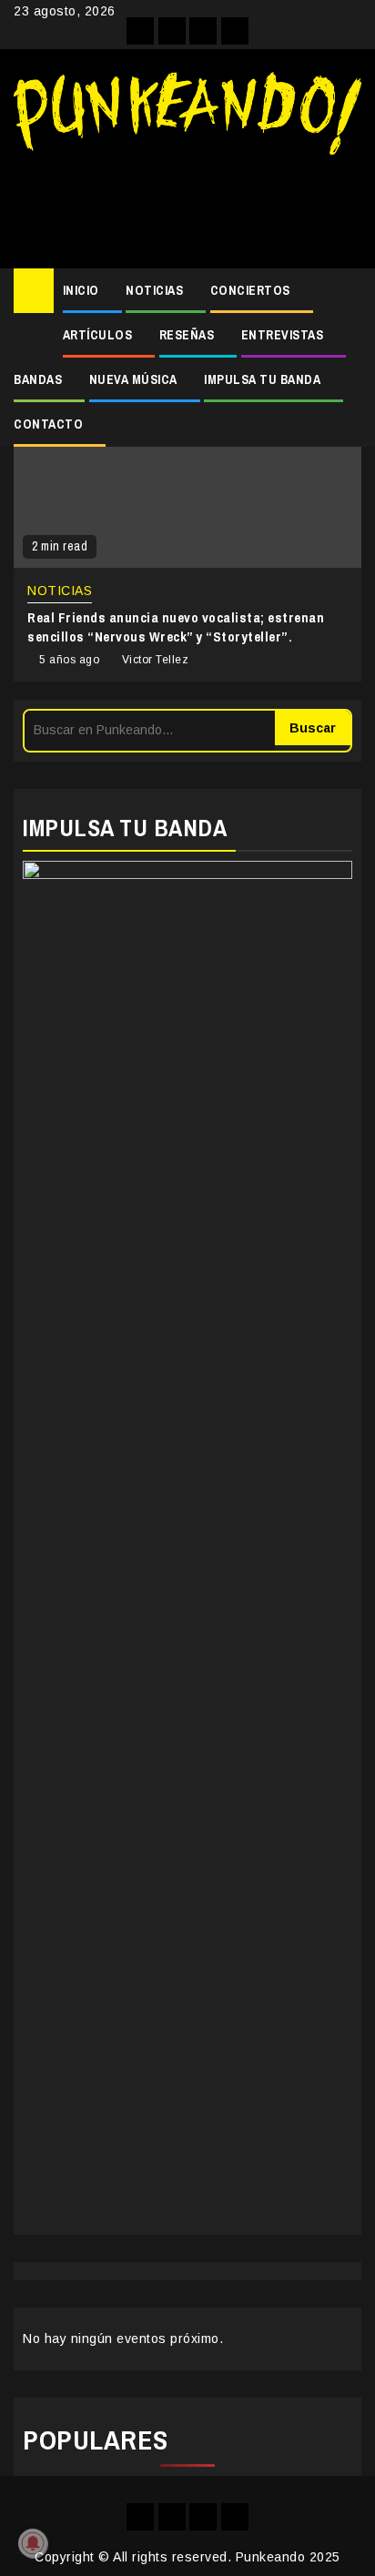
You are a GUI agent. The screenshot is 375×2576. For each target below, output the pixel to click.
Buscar (313, 728)
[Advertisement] (187, 205)
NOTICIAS (154, 290)
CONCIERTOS (250, 290)
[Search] (348, 291)
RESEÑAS (187, 335)
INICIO (81, 290)
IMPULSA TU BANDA (262, 379)
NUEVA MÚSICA (133, 379)
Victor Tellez (156, 660)
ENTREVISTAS (283, 335)
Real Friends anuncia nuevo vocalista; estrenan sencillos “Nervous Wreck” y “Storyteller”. (176, 627)
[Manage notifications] (33, 2543)
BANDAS (38, 379)
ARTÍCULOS (98, 335)
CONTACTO (48, 424)
